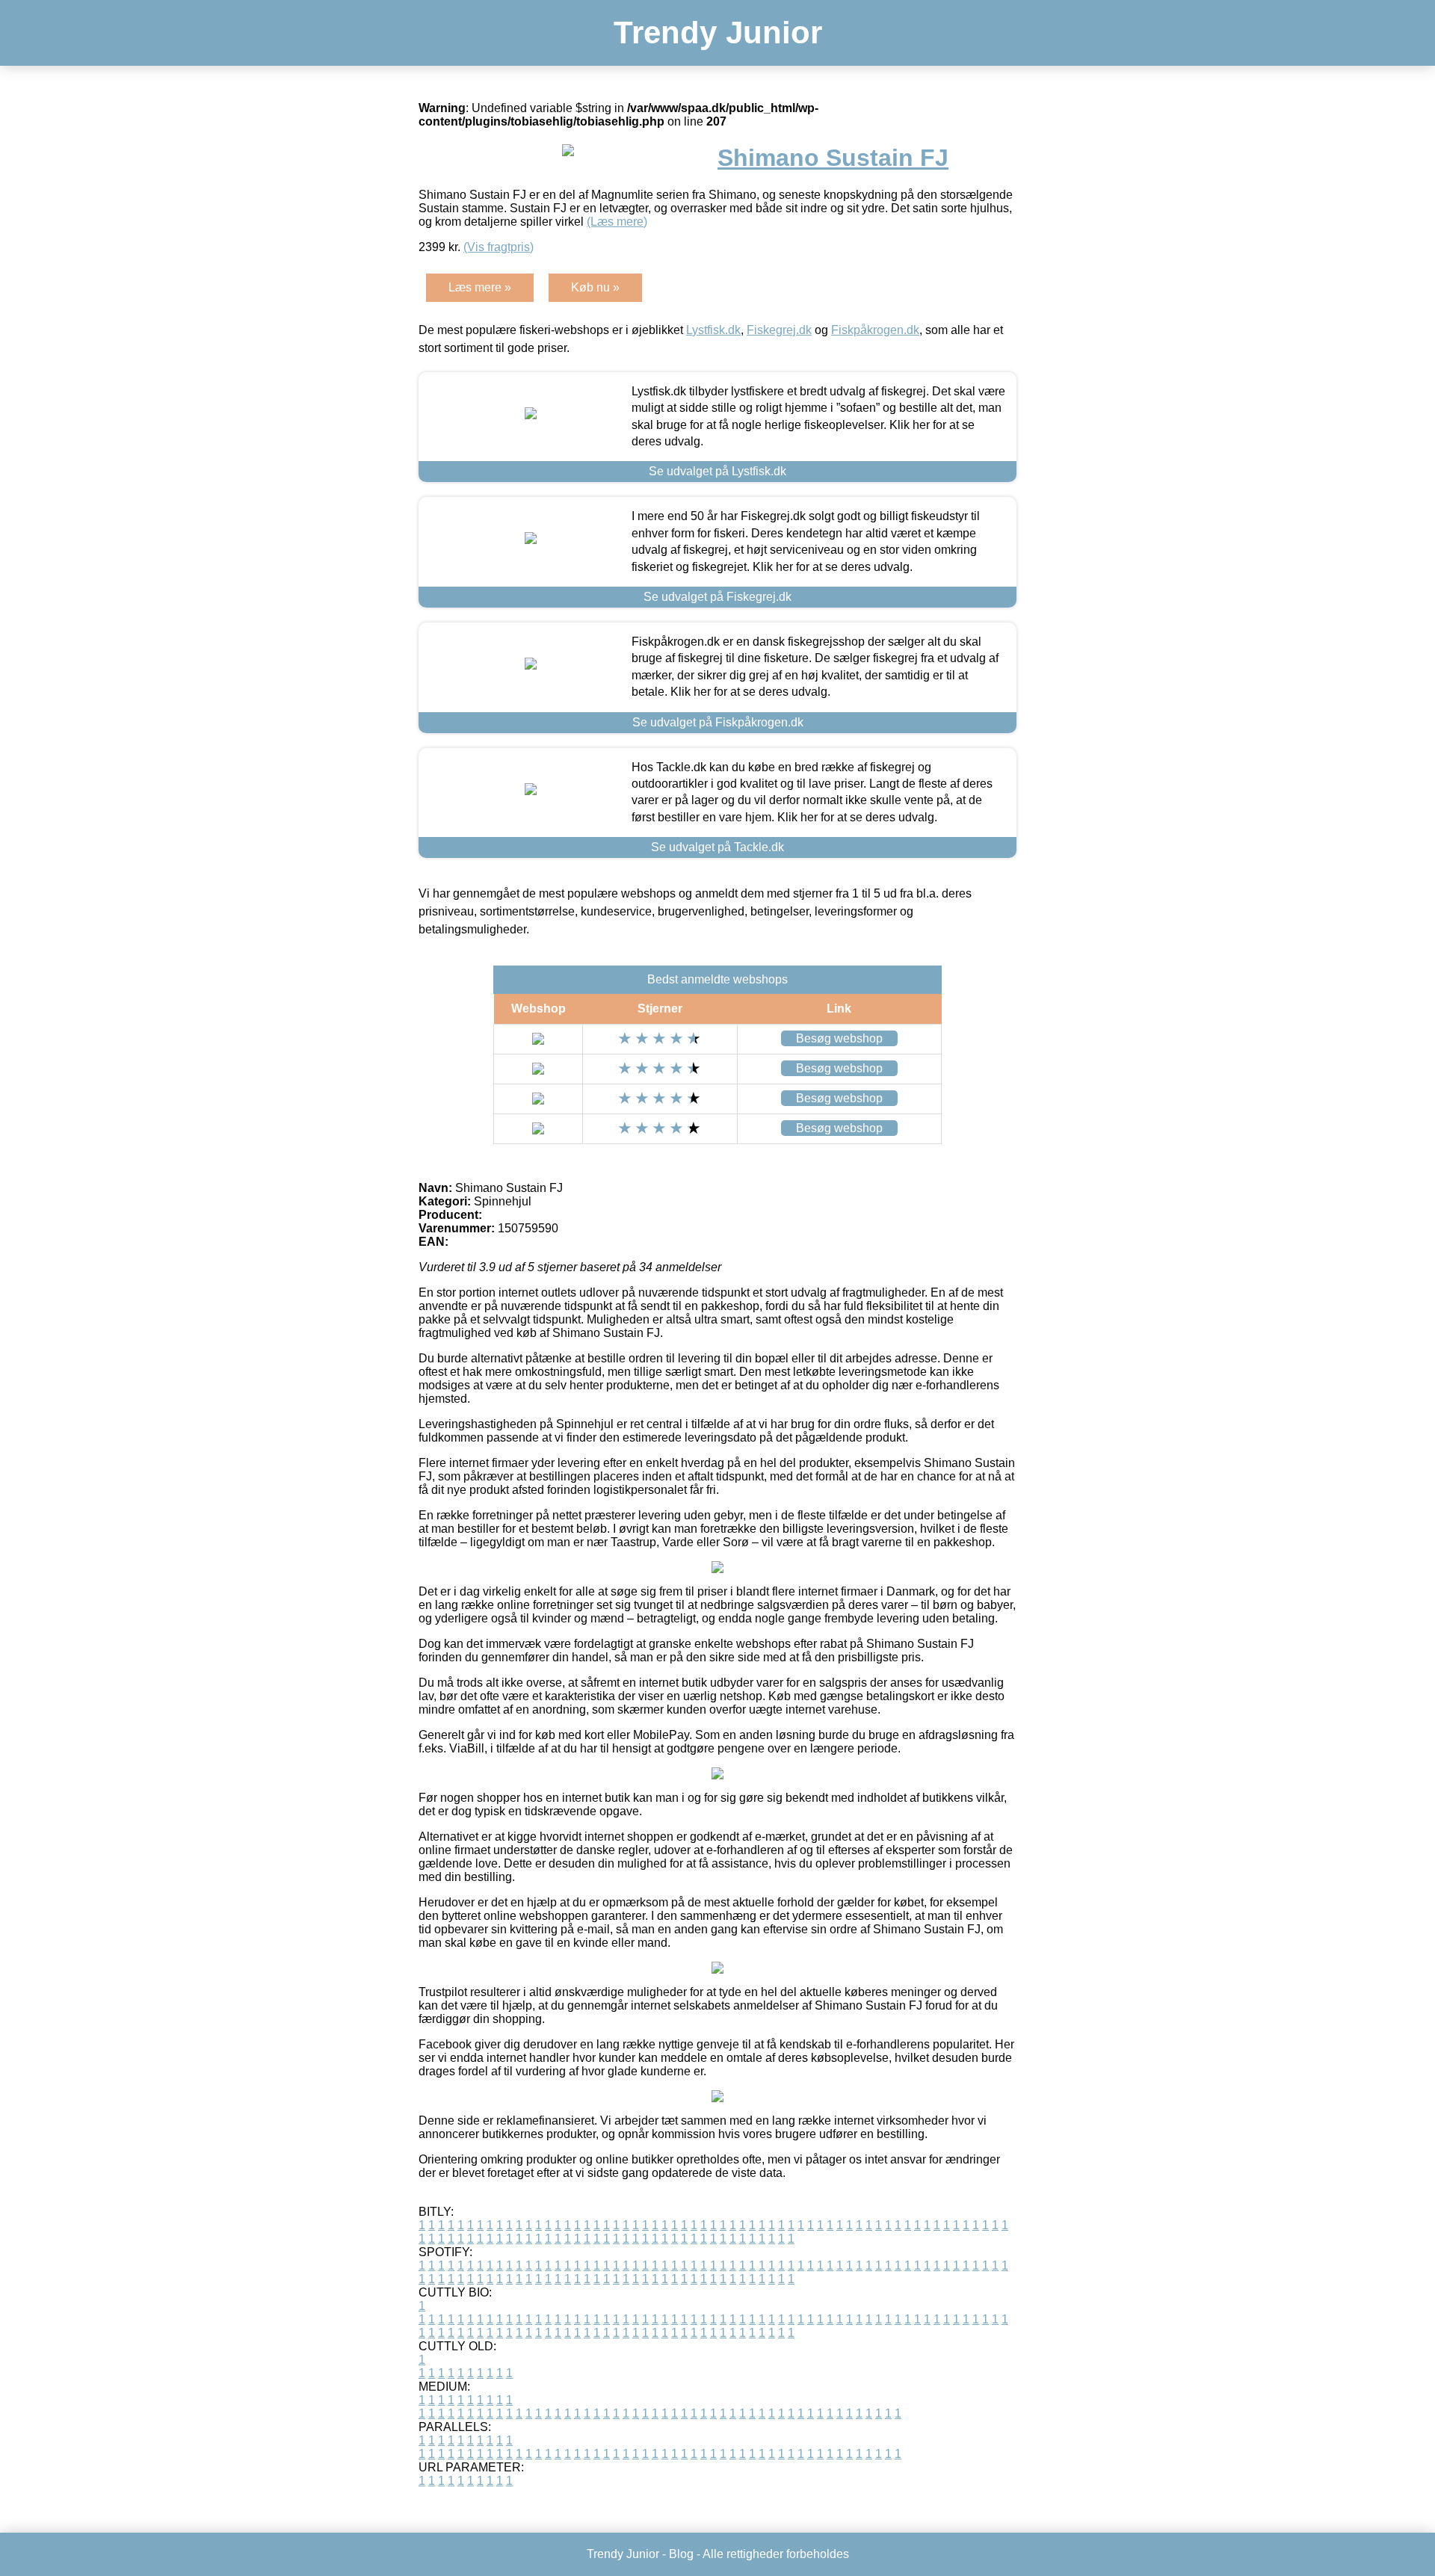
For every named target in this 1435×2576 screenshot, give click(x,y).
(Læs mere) (617, 222)
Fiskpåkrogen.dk (875, 330)
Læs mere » (480, 287)
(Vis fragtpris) (499, 247)
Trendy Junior (718, 33)
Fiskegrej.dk (779, 330)
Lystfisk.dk (713, 330)
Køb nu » (595, 287)
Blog (681, 2554)
